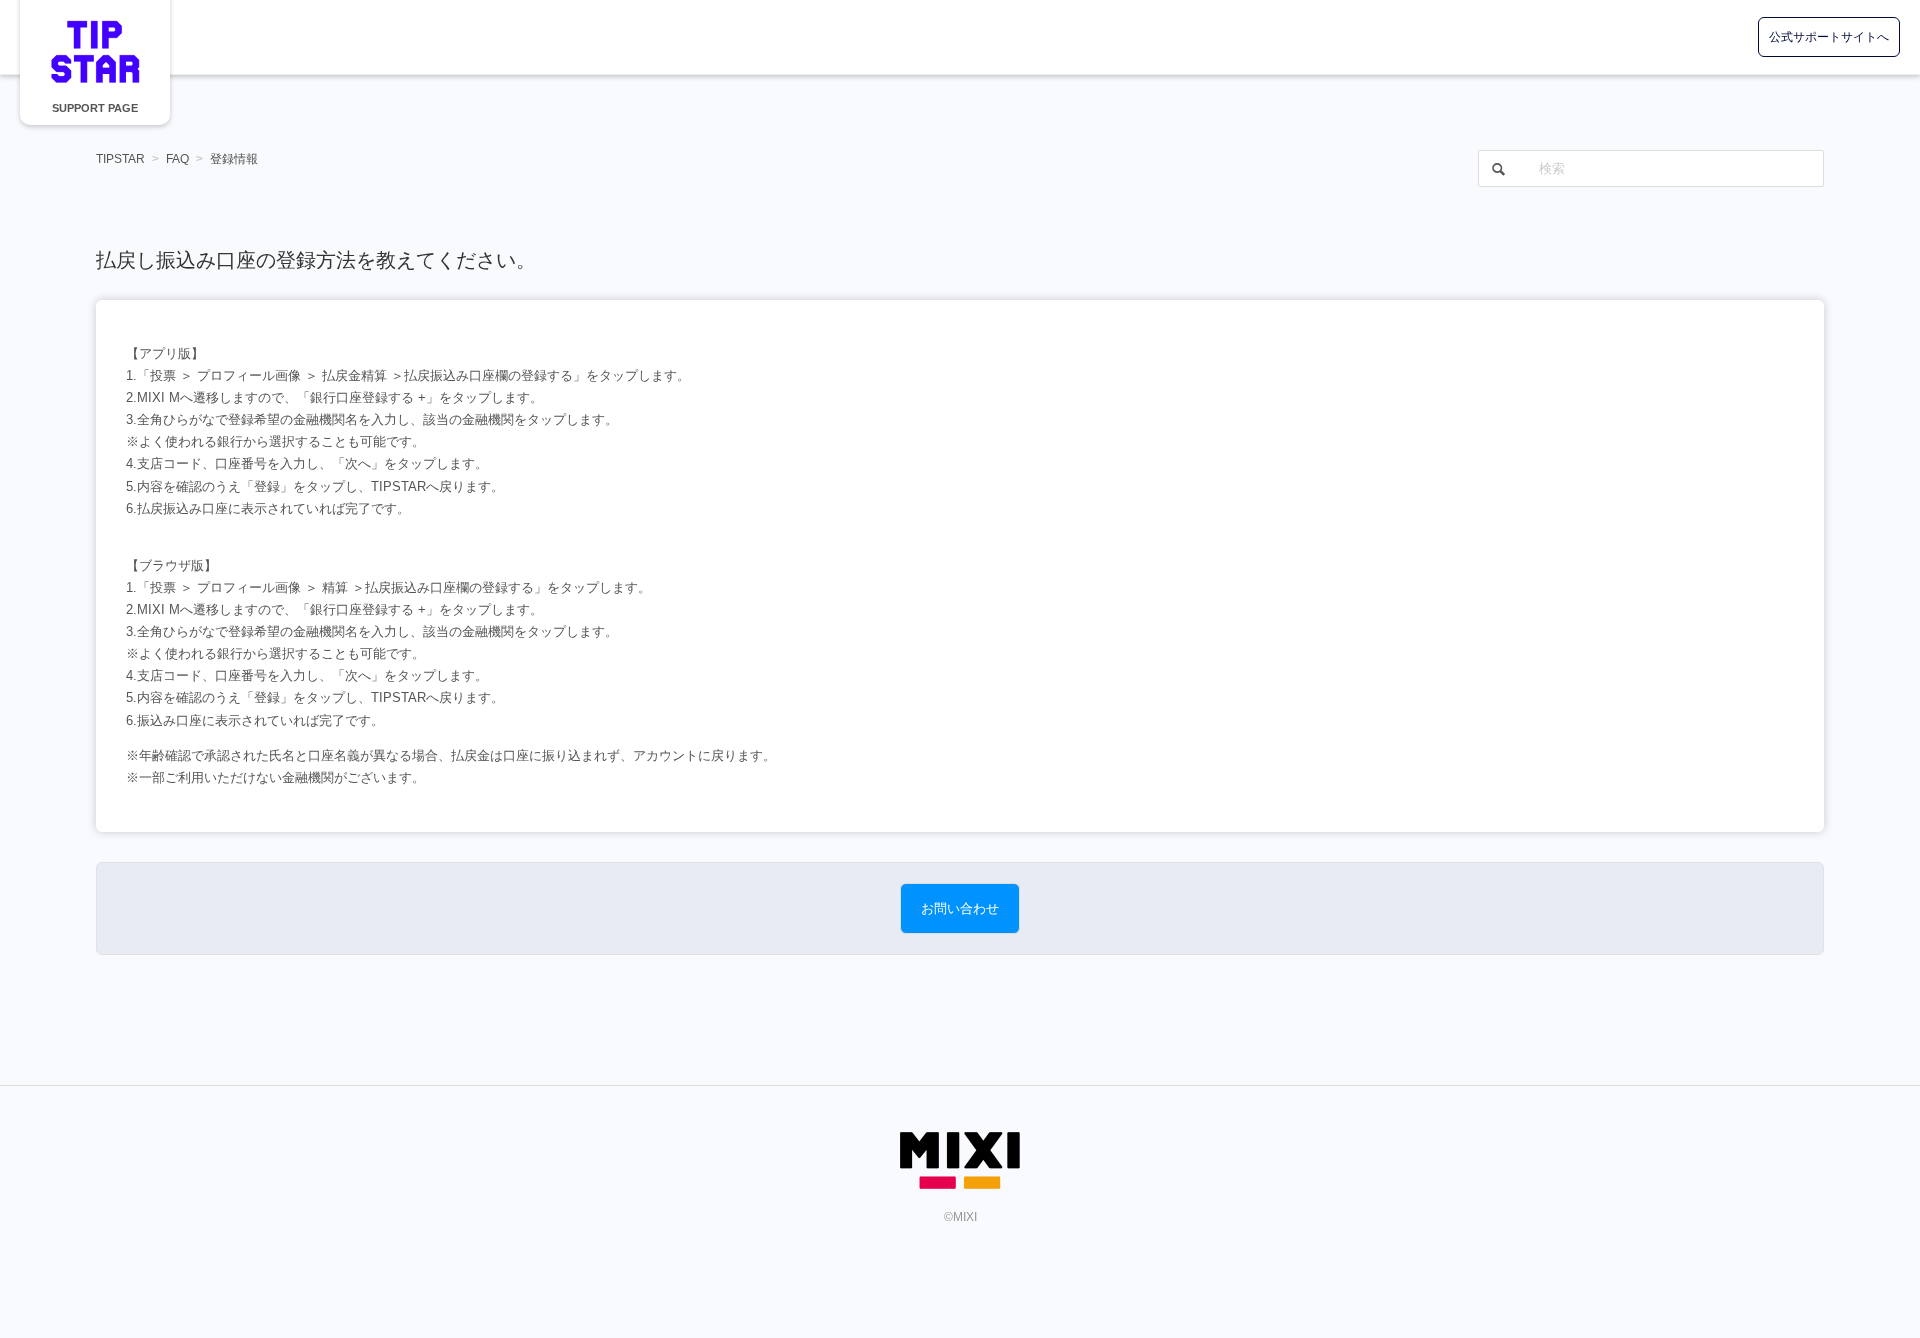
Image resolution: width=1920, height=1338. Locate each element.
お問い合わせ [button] (960, 908)
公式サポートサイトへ (1829, 37)
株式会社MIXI (960, 1160)
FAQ (177, 159)
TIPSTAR (95, 51)
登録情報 (234, 159)
